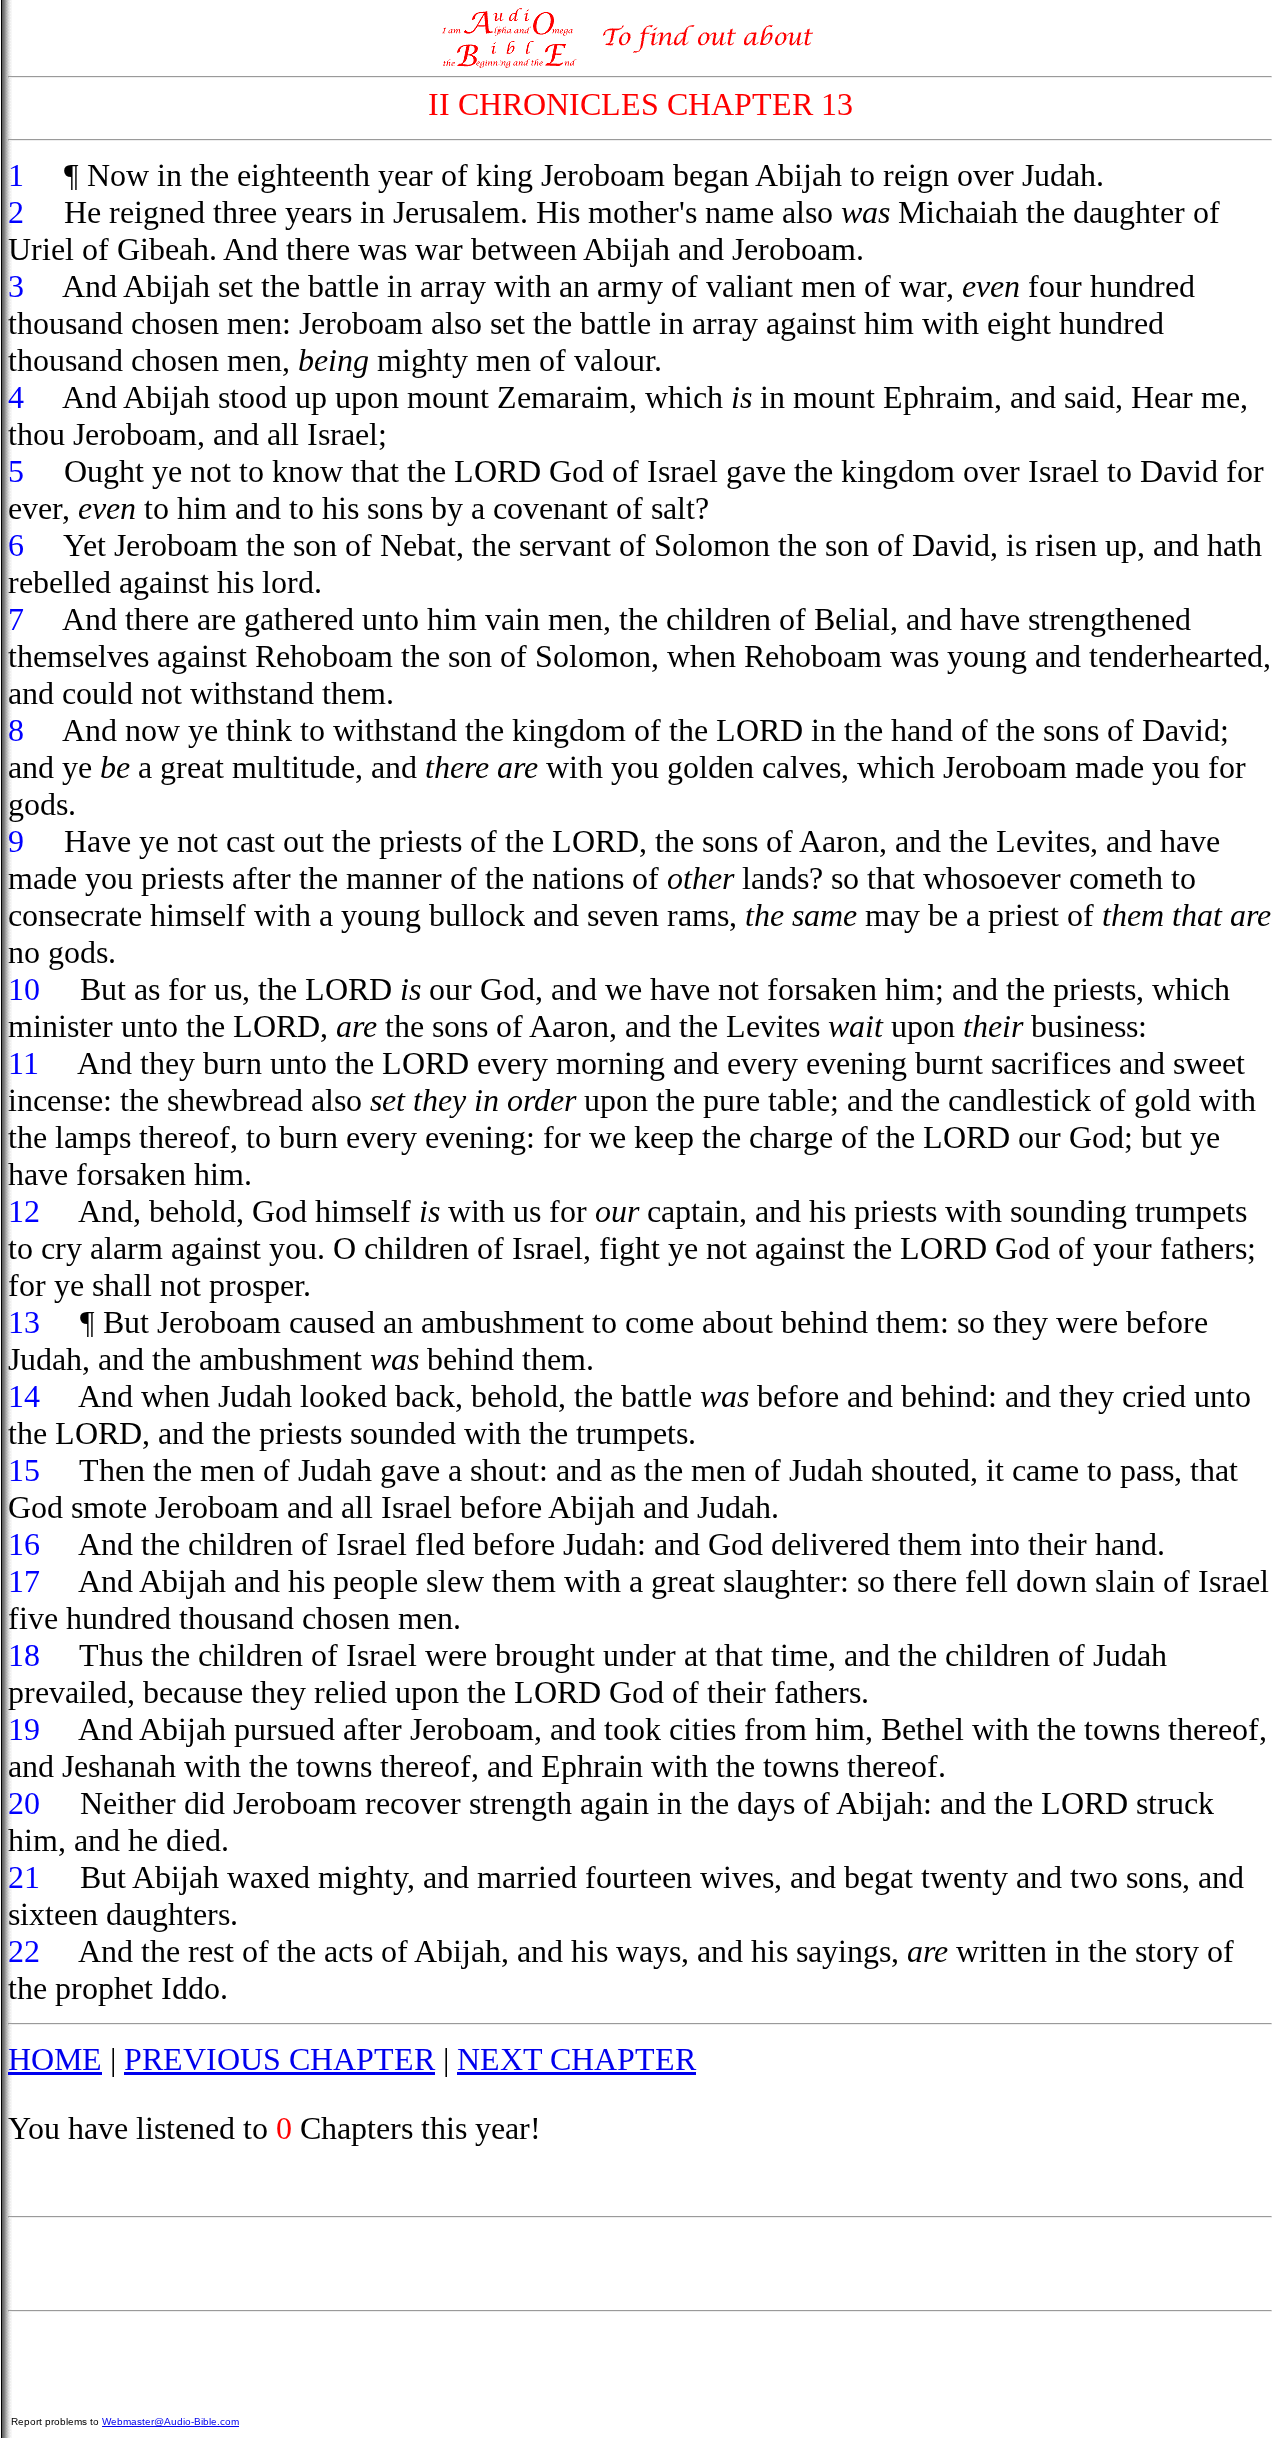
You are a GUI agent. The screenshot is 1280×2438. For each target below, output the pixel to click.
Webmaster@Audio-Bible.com (170, 2421)
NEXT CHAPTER (576, 2059)
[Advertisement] (640, 2264)
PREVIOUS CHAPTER (279, 2059)
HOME (55, 2059)
